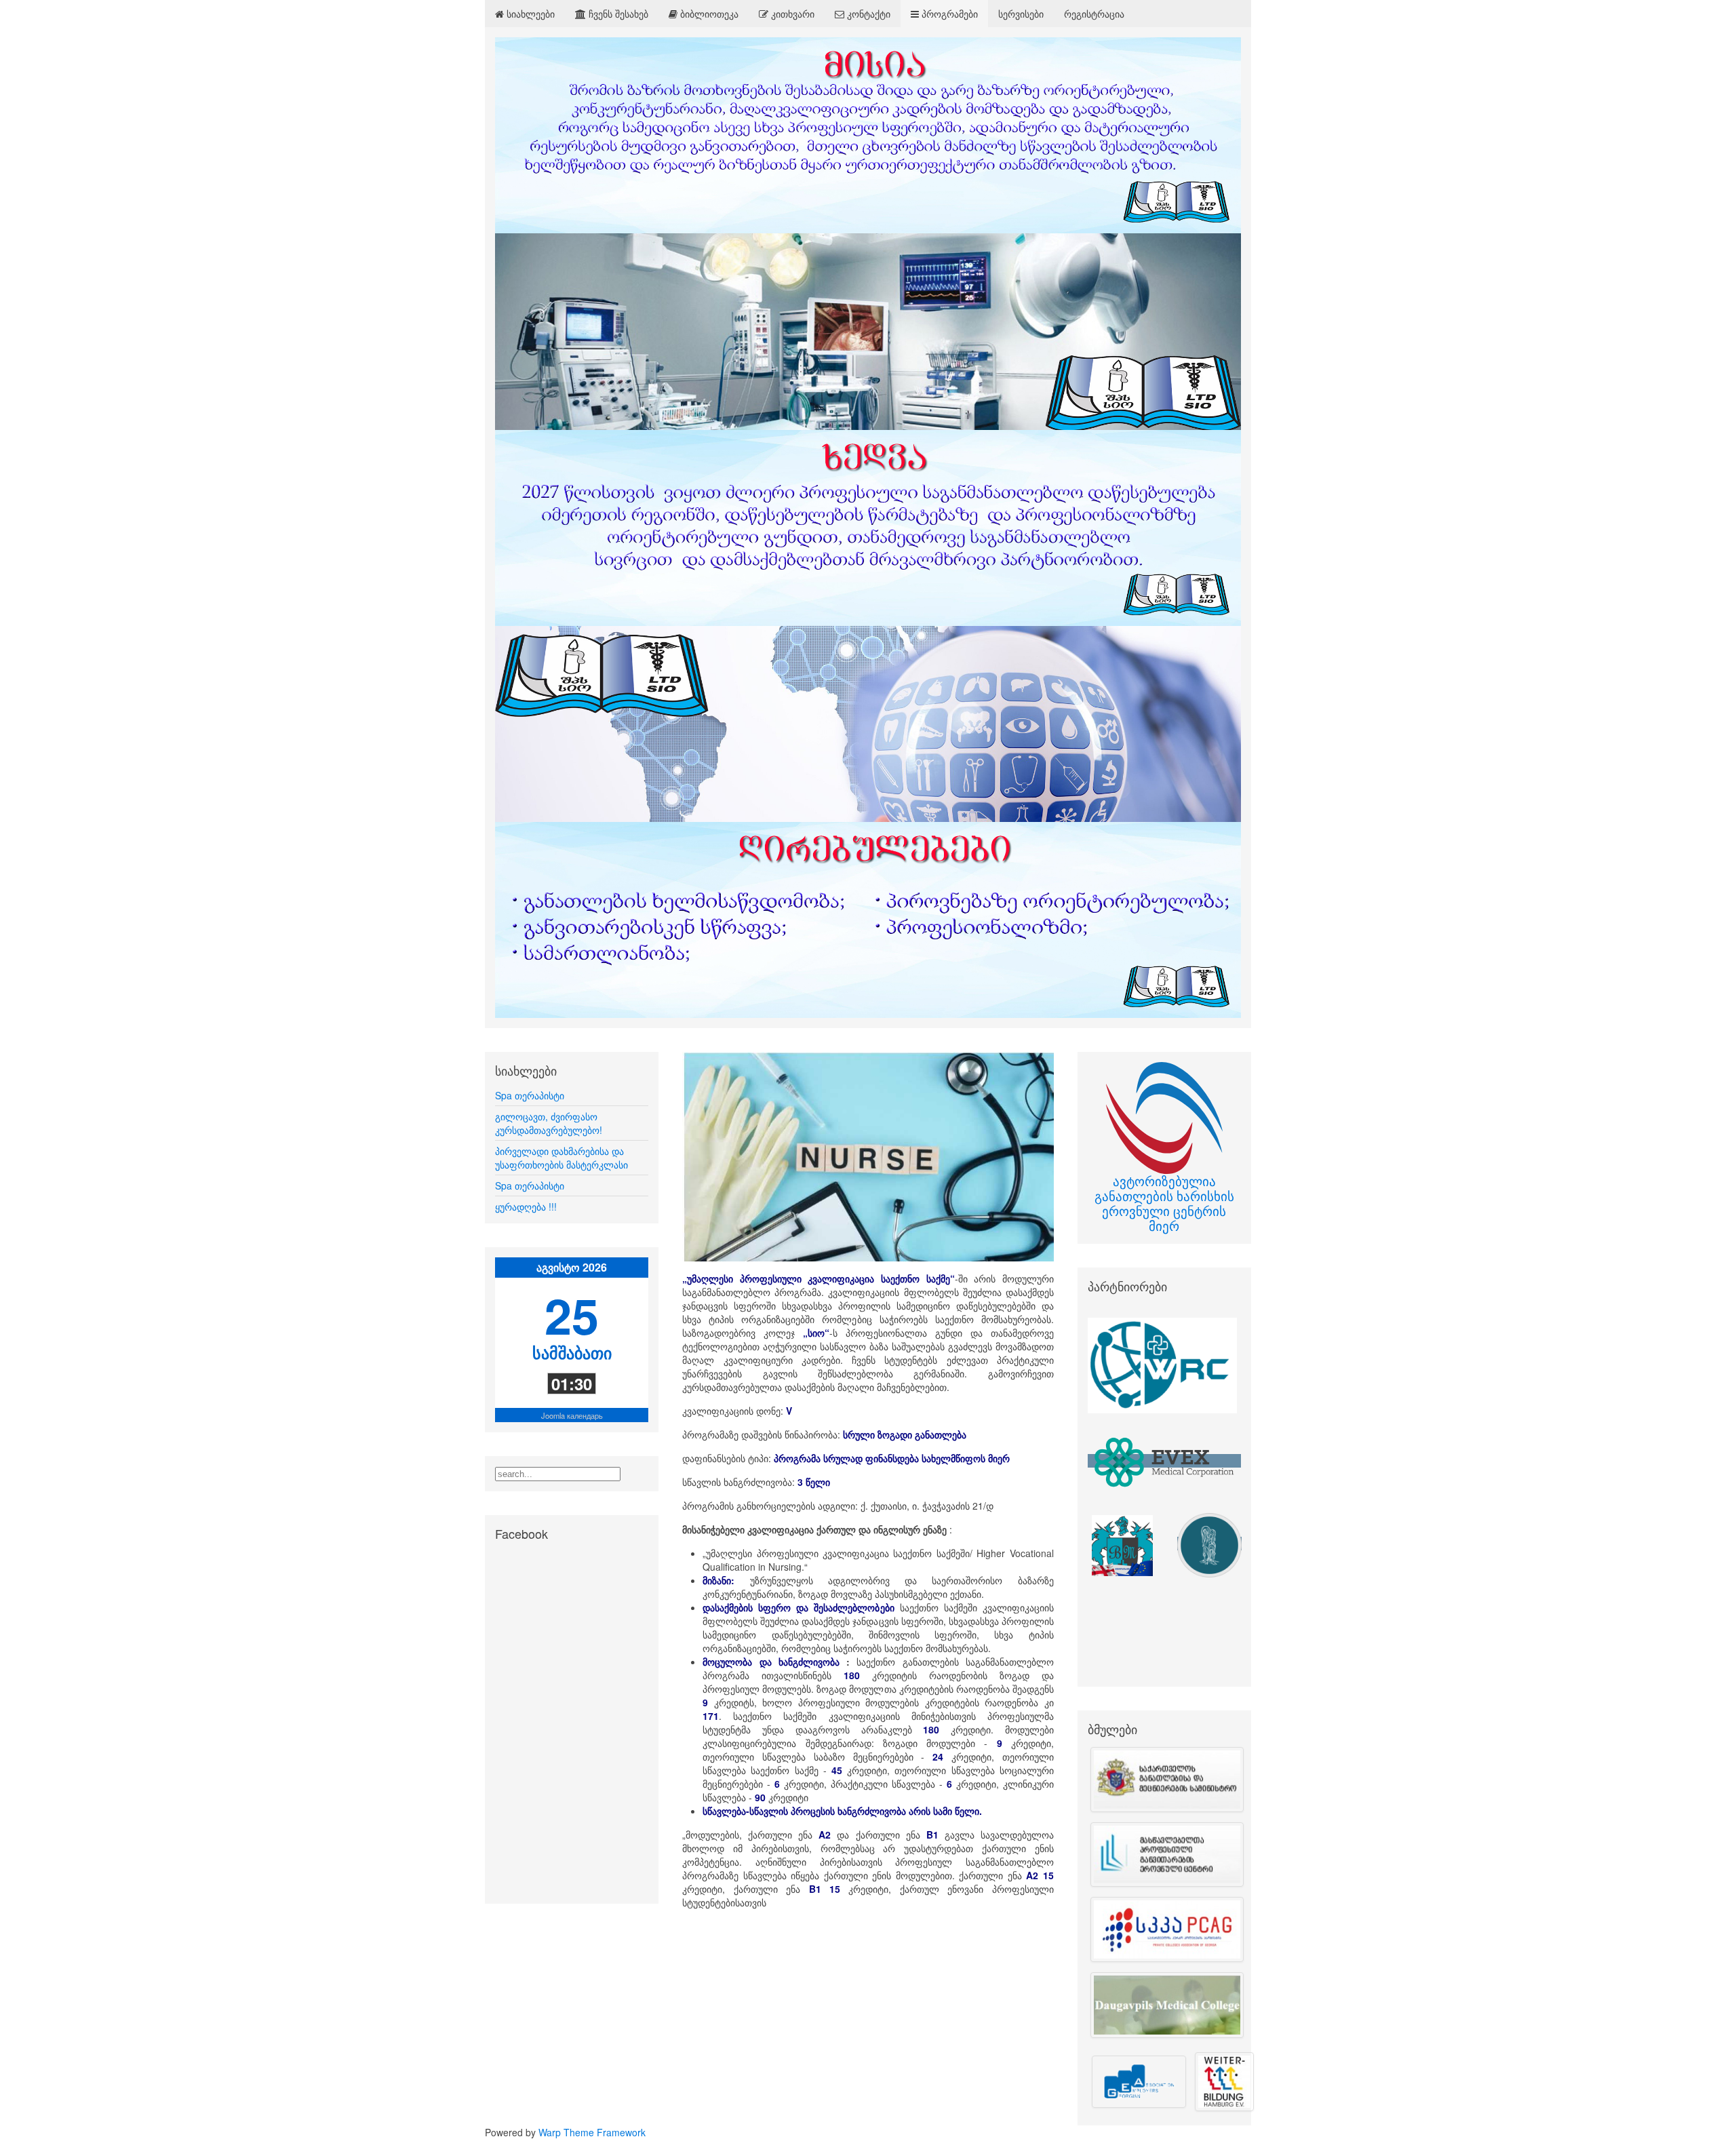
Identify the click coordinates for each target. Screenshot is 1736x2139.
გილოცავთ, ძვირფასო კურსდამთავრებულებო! (549, 1123)
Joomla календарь (572, 1415)
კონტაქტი (867, 14)
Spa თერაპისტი (530, 1095)
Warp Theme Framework (592, 2132)
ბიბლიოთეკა (708, 14)
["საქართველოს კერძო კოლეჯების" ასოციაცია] (1164, 1929)
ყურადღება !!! (526, 1206)
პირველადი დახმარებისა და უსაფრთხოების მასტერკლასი (561, 1158)
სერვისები (1021, 14)
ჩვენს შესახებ (617, 14)
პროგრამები (948, 14)
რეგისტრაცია (1094, 14)
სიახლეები (529, 14)
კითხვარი (791, 14)
